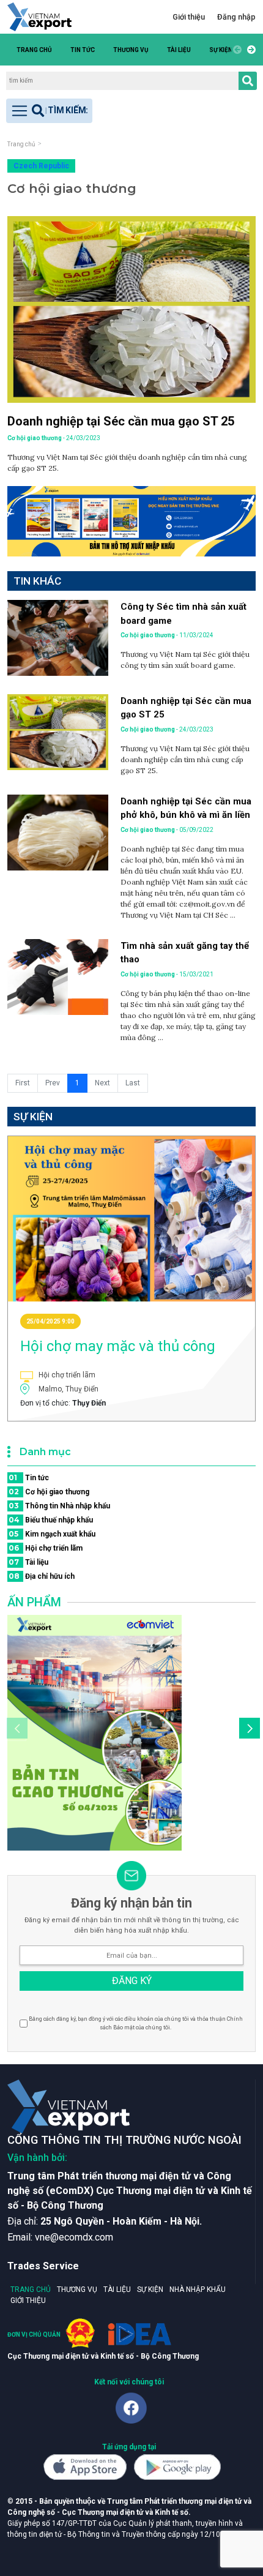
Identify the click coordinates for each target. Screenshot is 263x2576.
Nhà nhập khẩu (198, 2290)
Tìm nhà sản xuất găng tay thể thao (185, 953)
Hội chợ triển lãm (46, 1548)
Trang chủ (34, 50)
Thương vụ (131, 50)
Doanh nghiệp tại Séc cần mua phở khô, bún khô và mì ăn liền (186, 808)
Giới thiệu (189, 17)
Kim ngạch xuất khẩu (52, 1534)
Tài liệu (179, 50)
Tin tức (83, 50)
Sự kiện (221, 50)
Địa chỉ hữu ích (42, 1576)
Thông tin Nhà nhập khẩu (59, 1506)
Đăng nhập (236, 17)
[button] (250, 50)
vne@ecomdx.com (74, 2237)
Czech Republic (41, 166)
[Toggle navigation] (49, 111)
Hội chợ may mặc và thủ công (118, 1346)
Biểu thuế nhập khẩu (51, 1520)
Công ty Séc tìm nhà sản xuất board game (183, 614)
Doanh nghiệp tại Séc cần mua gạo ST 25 (121, 421)
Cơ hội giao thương (49, 1492)
